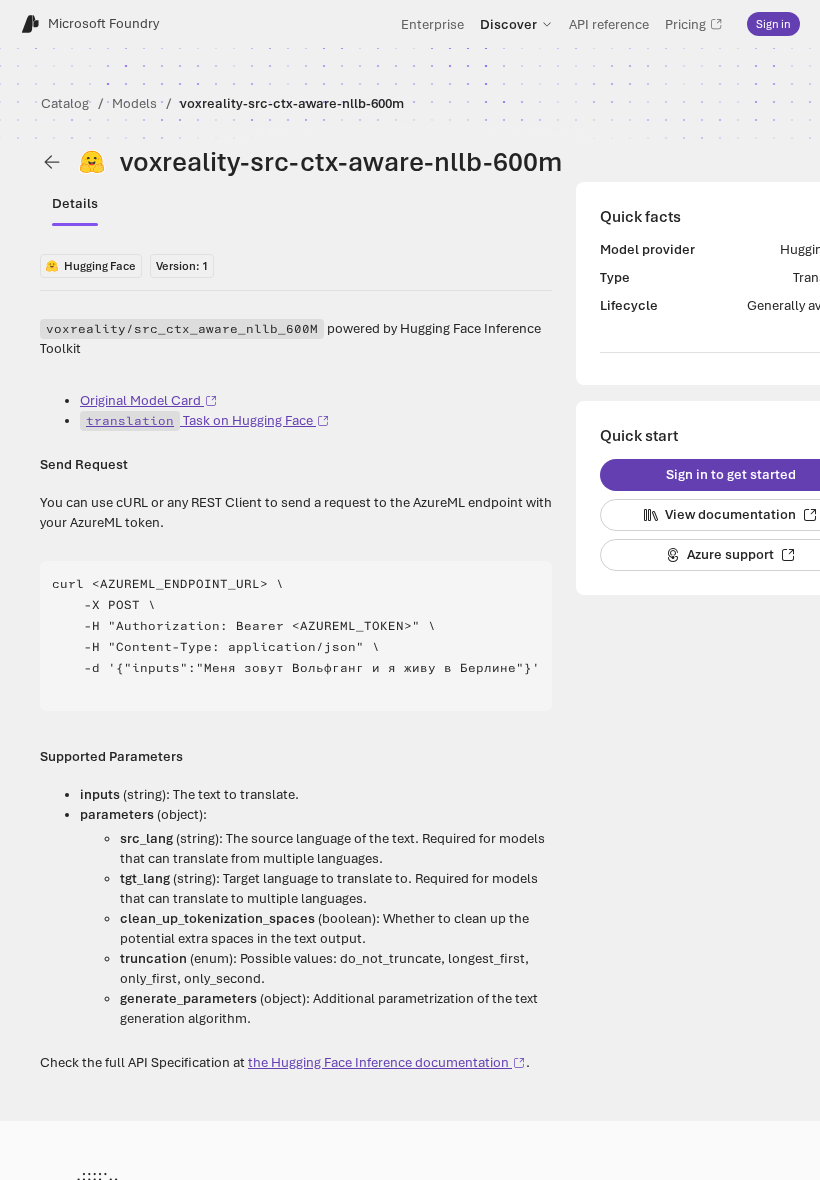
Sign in (773, 24)
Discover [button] (508, 24)
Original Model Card (140, 400)
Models (134, 103)
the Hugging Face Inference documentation (378, 1062)
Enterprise (432, 24)
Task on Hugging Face (199, 420)
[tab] (75, 204)
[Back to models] (52, 162)
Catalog (65, 103)
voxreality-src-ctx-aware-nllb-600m (292, 103)
